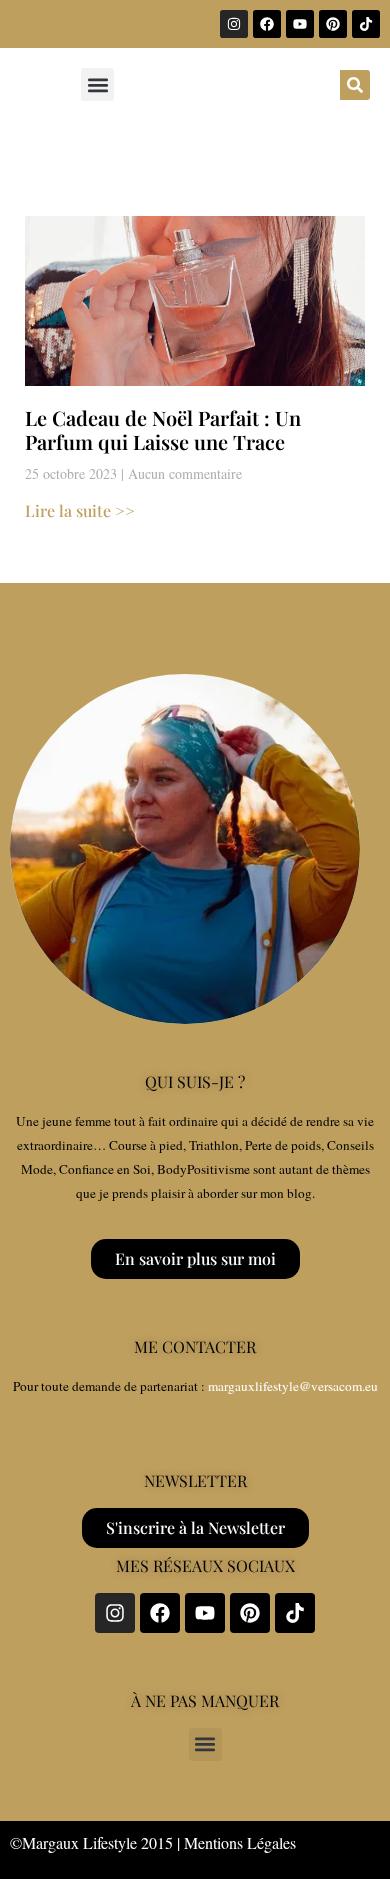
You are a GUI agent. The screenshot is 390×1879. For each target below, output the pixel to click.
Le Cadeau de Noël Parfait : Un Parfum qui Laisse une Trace (163, 429)
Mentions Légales (240, 1842)
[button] (97, 84)
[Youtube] (300, 24)
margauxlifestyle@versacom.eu (293, 1386)
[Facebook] (267, 24)
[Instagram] (234, 24)
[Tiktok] (366, 24)
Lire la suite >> (80, 510)
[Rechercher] (355, 85)
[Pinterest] (333, 24)
